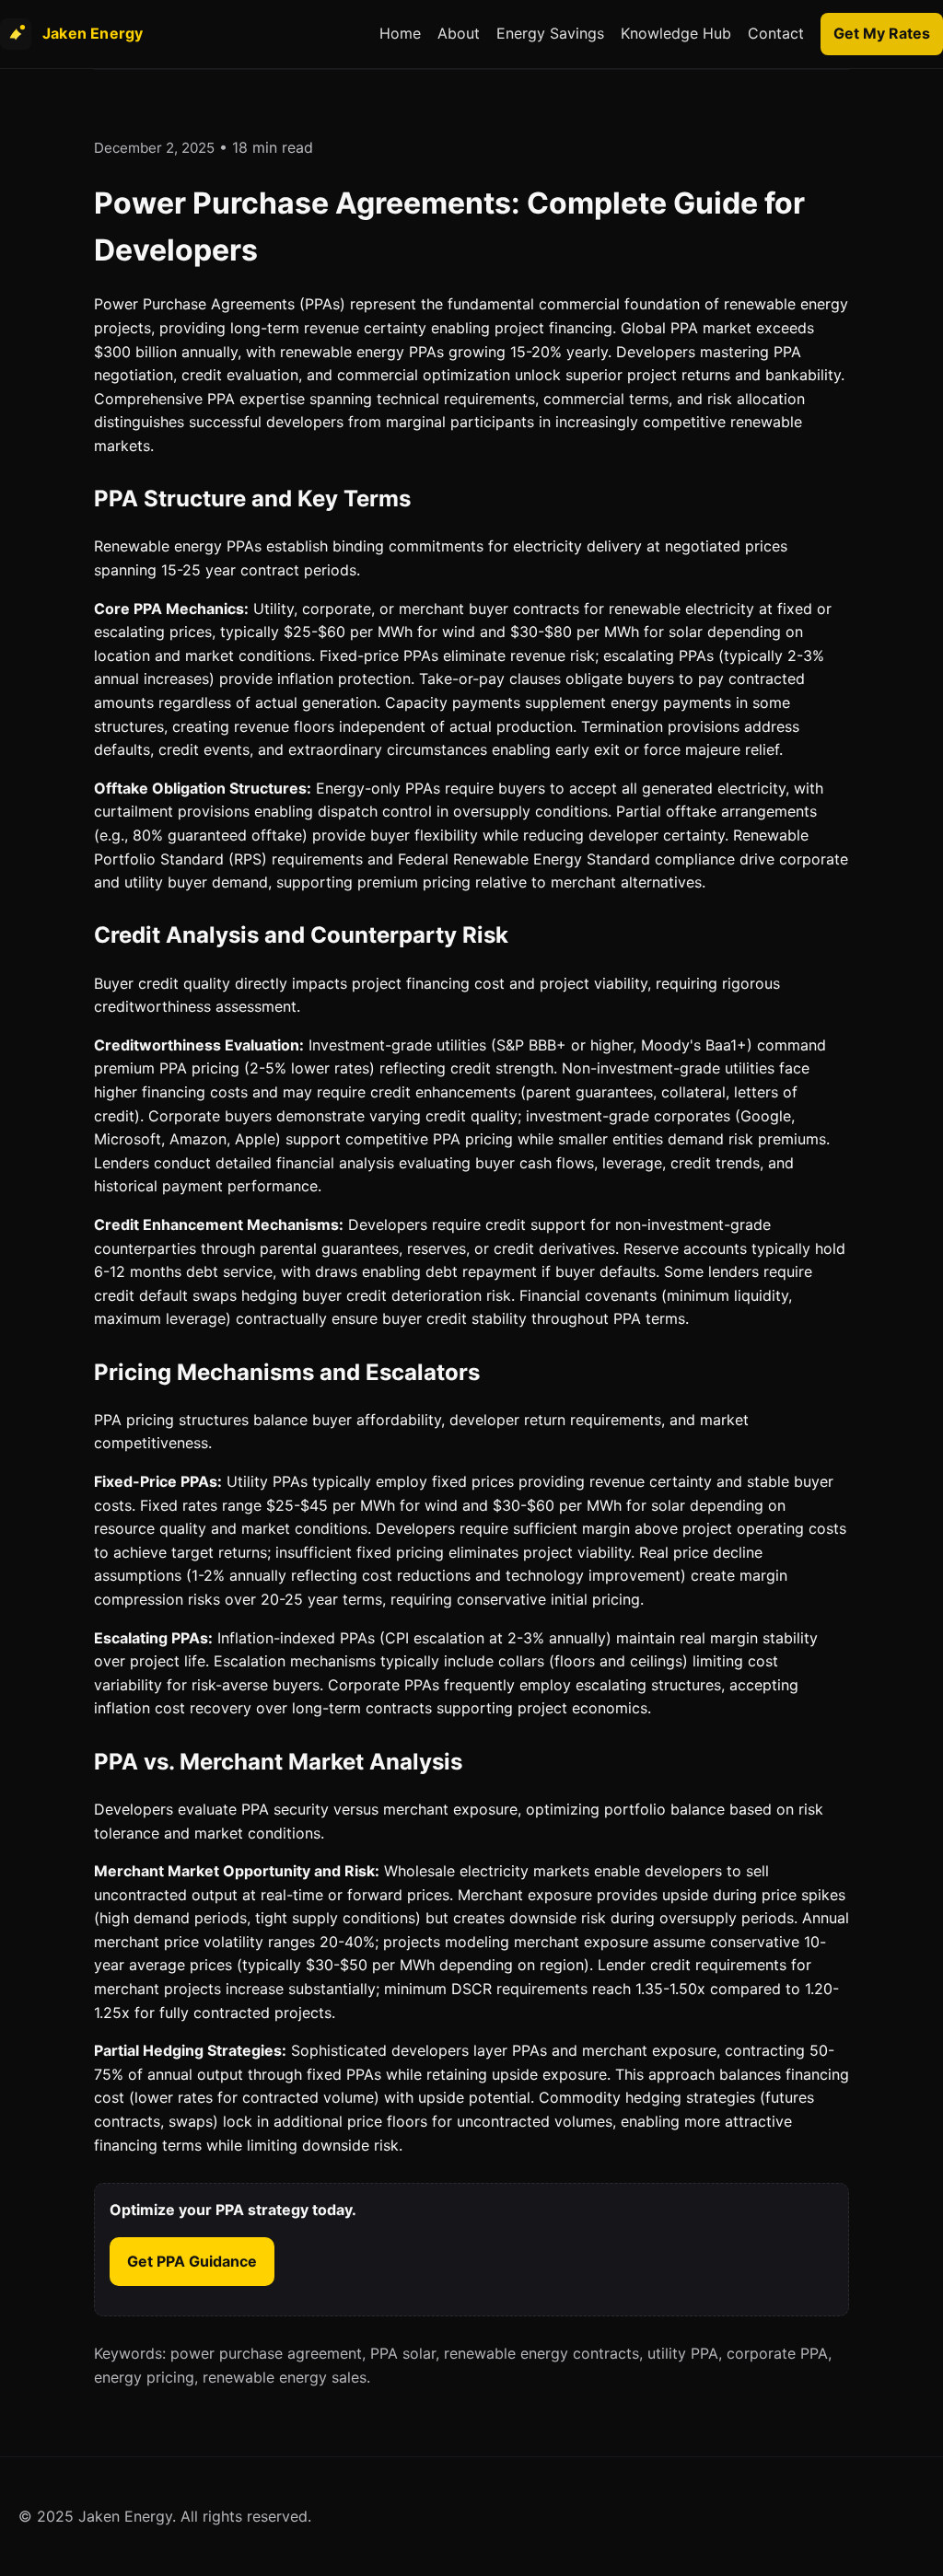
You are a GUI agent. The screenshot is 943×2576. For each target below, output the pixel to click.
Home (400, 33)
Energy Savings (550, 33)
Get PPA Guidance (192, 2261)
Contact (776, 33)
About (459, 33)
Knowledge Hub (676, 33)
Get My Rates (882, 33)
